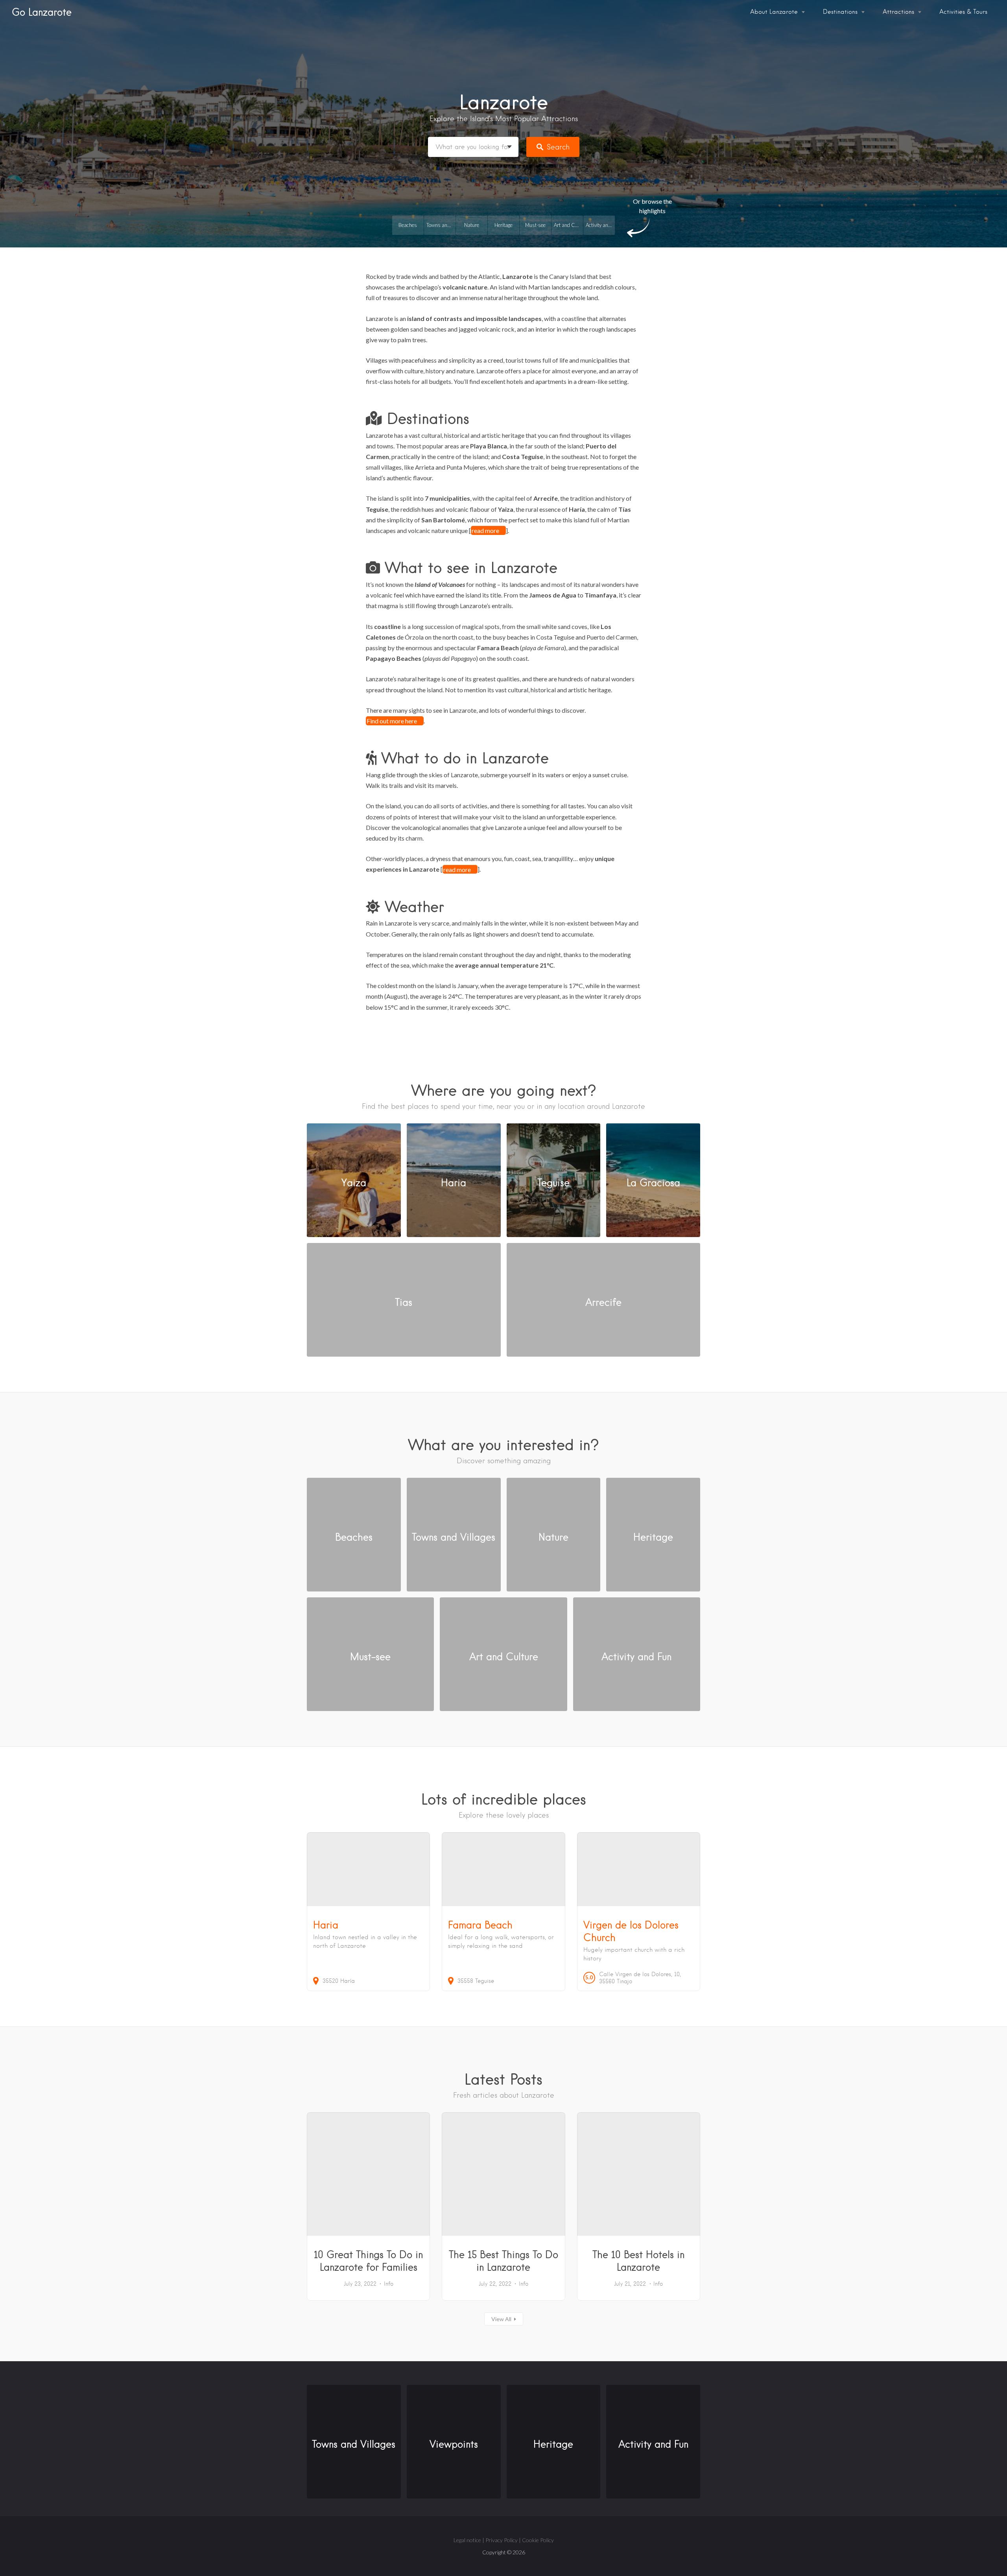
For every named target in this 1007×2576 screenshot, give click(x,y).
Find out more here (392, 721)
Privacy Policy (502, 2540)
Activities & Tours (963, 12)
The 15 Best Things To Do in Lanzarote (503, 2261)
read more (485, 530)
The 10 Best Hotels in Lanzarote (638, 2261)
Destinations (840, 12)
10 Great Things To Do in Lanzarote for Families (368, 2261)
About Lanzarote (774, 12)
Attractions (898, 12)
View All (501, 2319)
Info (389, 2284)
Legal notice (467, 2540)
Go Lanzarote (42, 12)
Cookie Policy (538, 2540)
